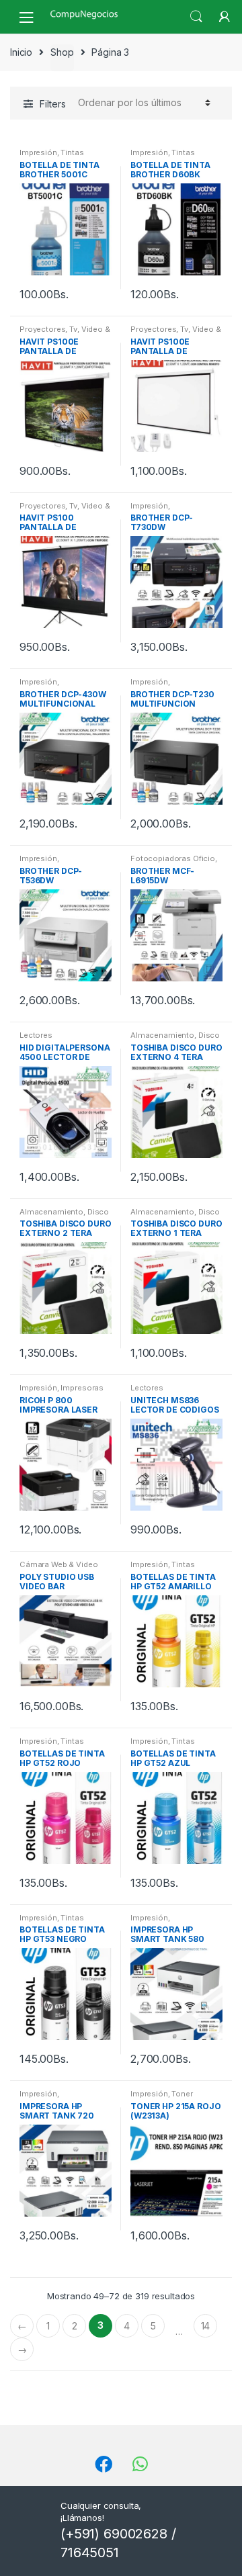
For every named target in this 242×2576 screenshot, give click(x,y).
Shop (62, 52)
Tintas (72, 152)
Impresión (38, 152)
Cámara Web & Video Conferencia (58, 1568)
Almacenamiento (162, 1035)
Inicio (21, 52)
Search (196, 17)
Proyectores (42, 329)
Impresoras (82, 1388)
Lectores (36, 1035)
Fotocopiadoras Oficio (173, 858)
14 (206, 2326)
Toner (182, 2094)
